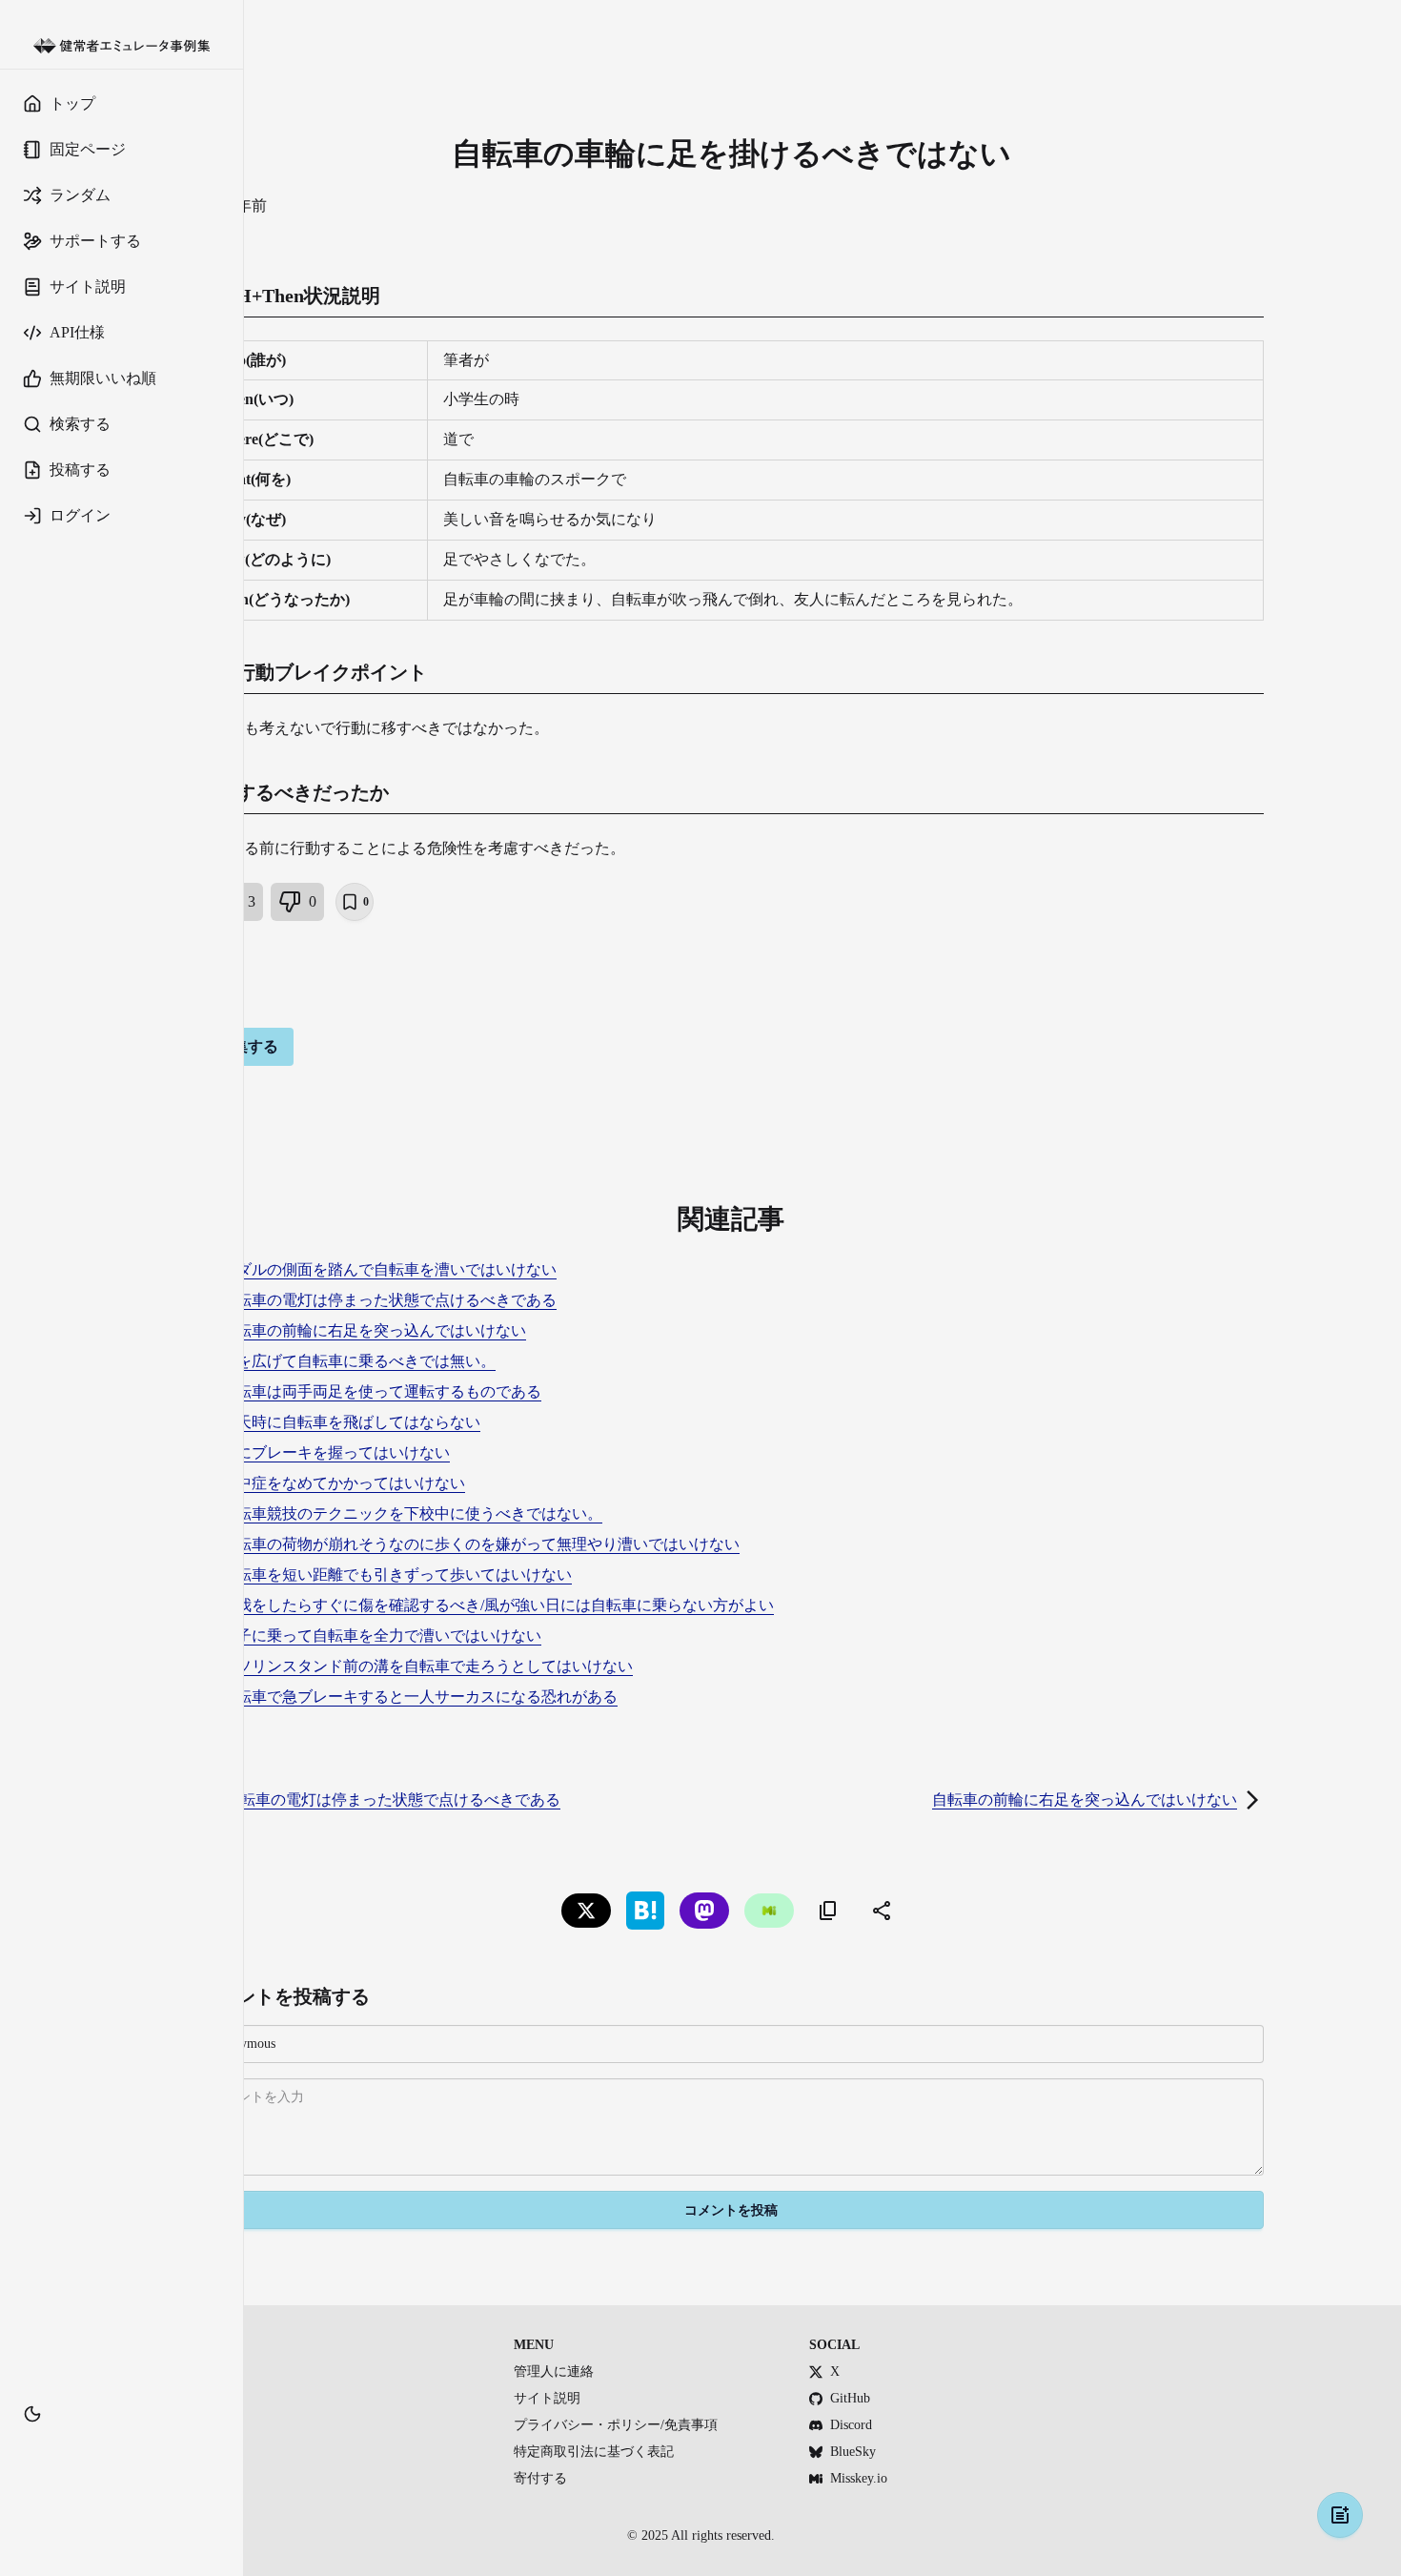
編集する (248, 1046)
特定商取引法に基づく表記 (594, 2452)
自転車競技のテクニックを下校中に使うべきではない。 (412, 1513)
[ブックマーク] (122, 2443)
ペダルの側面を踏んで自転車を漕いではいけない (389, 1269)
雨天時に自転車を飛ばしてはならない (351, 1422)
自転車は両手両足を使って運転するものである (381, 1391)
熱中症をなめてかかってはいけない (343, 1483)
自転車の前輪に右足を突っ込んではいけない (374, 1330)
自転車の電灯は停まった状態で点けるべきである (389, 1300)
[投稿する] (1340, 2515)
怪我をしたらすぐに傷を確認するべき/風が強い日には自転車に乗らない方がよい (497, 1605)
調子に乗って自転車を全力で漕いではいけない (381, 1636)
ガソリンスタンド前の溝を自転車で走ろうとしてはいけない (427, 1666)
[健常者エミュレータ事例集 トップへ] (122, 46)
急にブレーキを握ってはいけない (335, 1452)
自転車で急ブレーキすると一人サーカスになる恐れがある (419, 1697)
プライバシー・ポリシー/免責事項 (616, 2425)
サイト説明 (547, 2398)
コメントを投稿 (731, 2210)
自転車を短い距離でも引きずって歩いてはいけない (396, 1574)
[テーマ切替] (32, 2414)
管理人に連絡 (554, 2372)
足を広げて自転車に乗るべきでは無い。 (358, 1361)
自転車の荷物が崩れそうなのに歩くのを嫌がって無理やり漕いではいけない (480, 1544)
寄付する (540, 2478)
